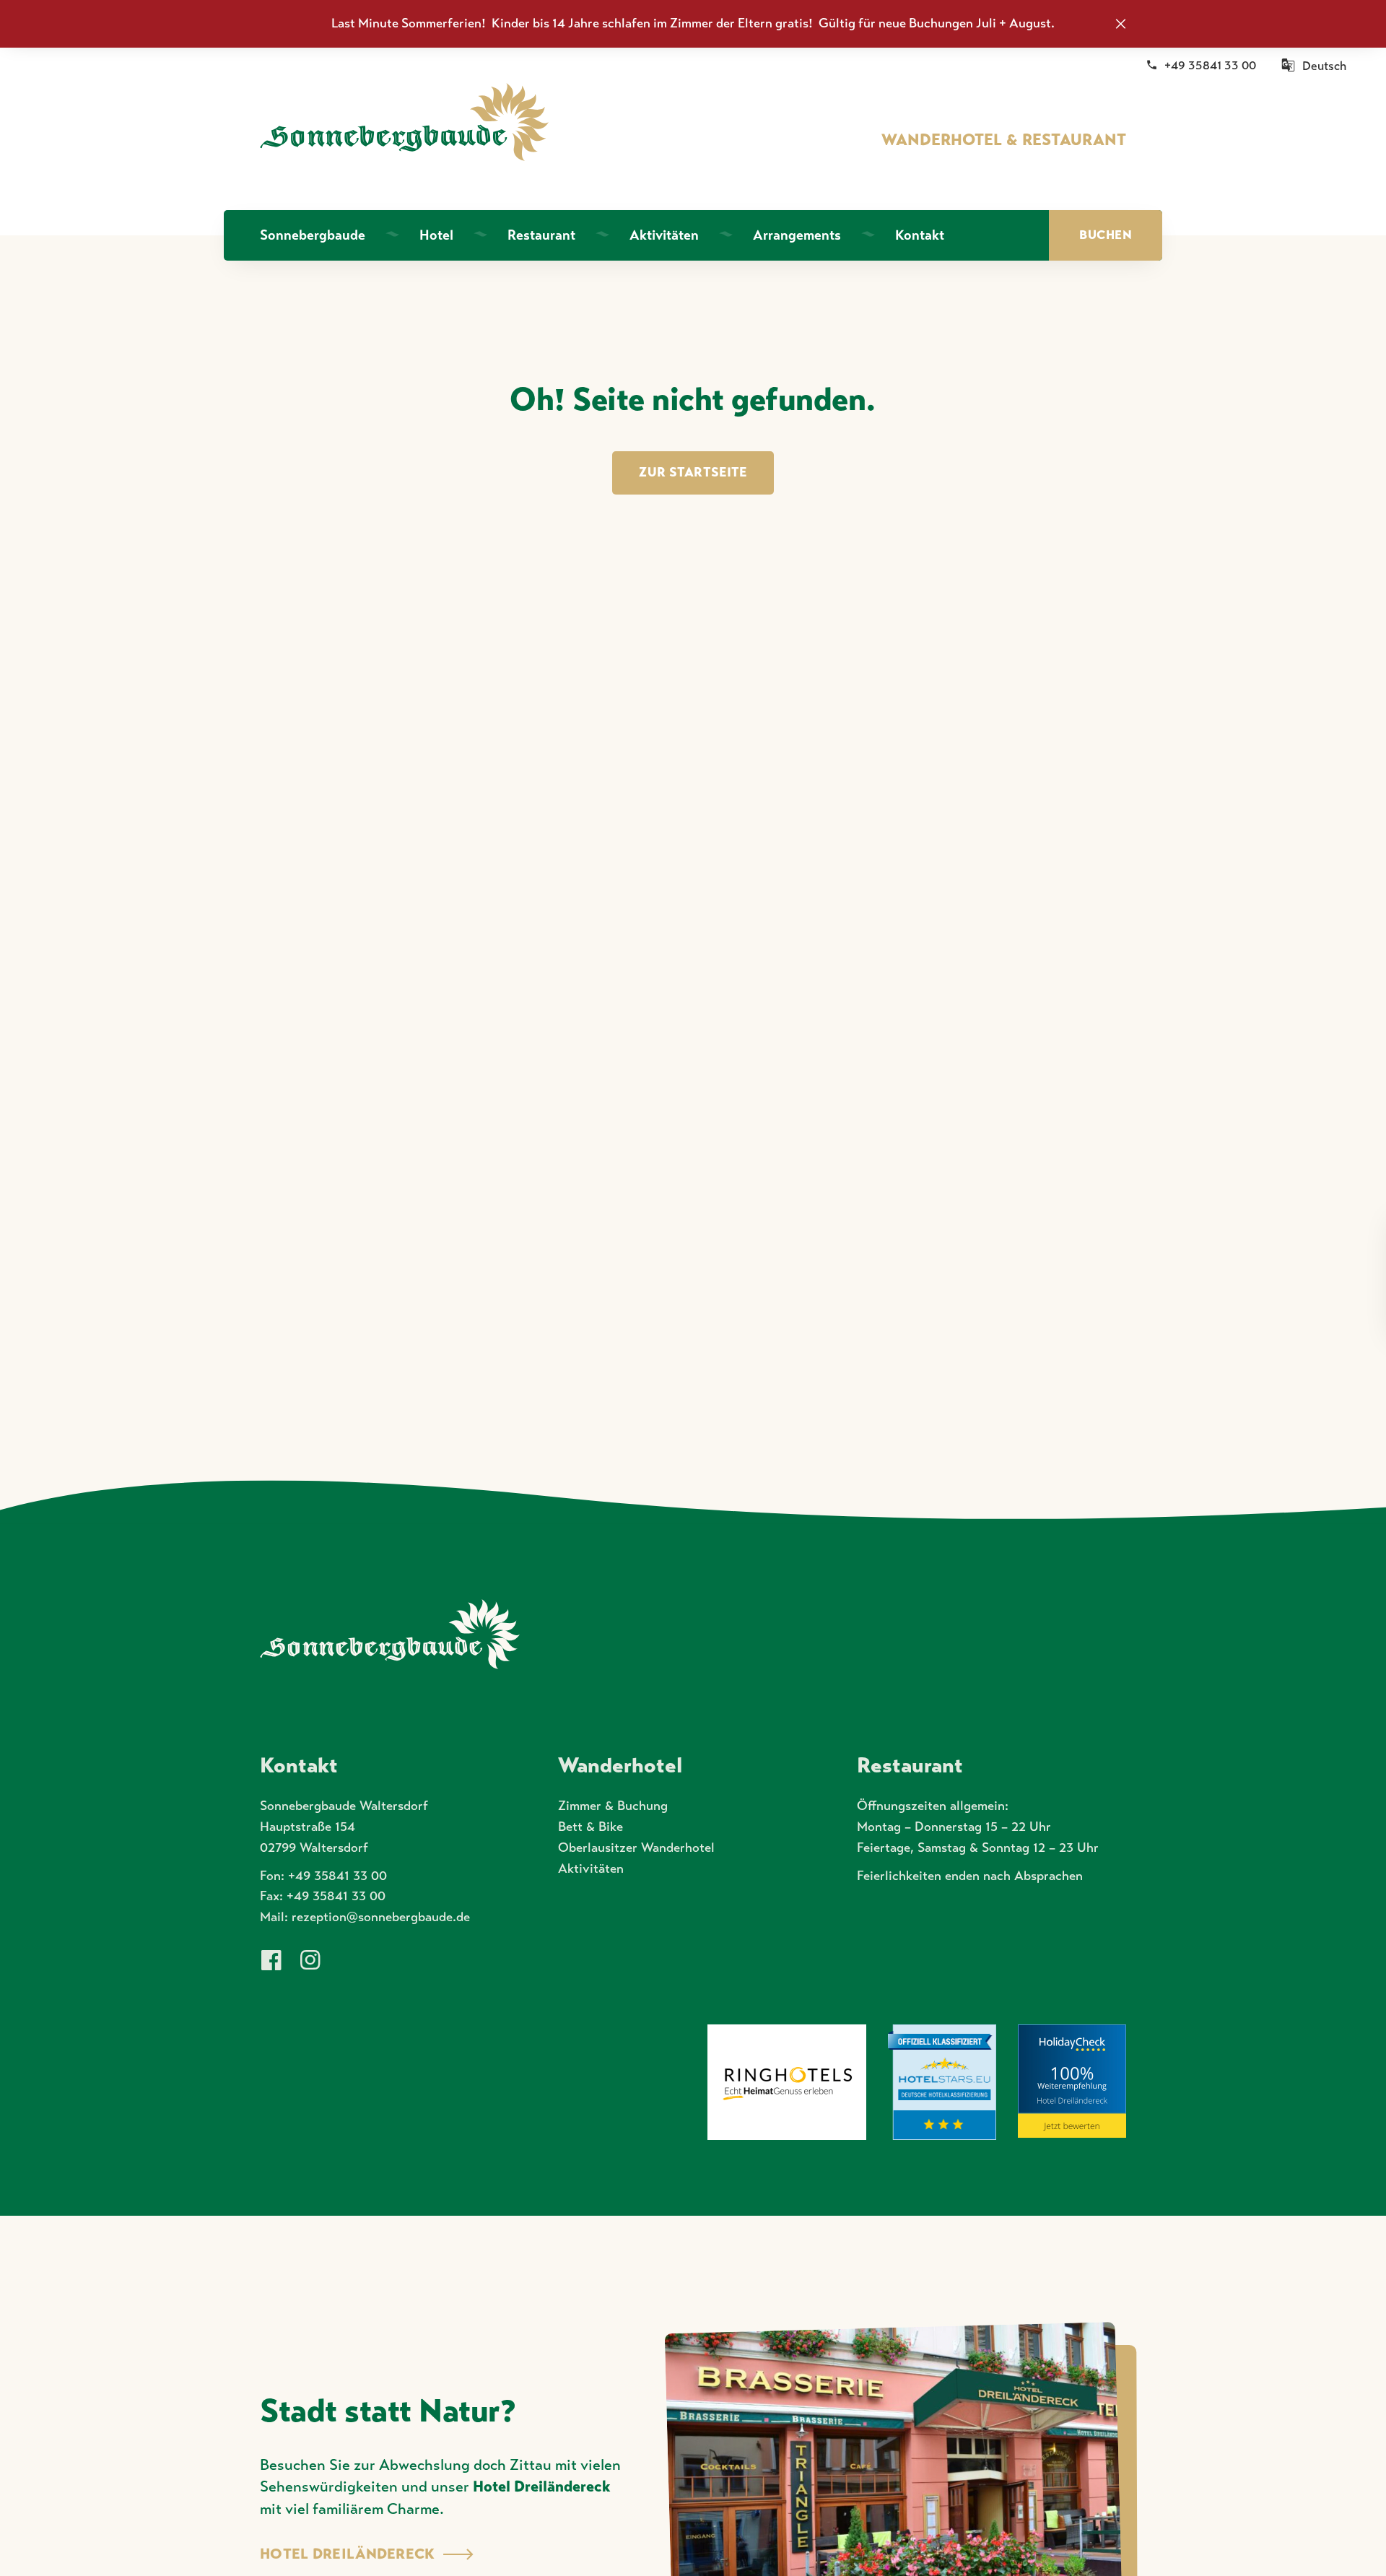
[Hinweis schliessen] (1121, 23)
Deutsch (1324, 66)
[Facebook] (271, 1961)
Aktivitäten (664, 235)
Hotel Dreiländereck (541, 2486)
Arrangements (797, 235)
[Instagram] (310, 1961)
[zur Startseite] (404, 122)
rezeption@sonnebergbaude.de (381, 1917)
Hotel (436, 235)
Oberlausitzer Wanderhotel (636, 1848)
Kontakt (920, 235)
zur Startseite (693, 472)
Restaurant (541, 235)
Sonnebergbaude (313, 235)
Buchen (1106, 235)
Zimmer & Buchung (613, 1806)
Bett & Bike (590, 1827)
